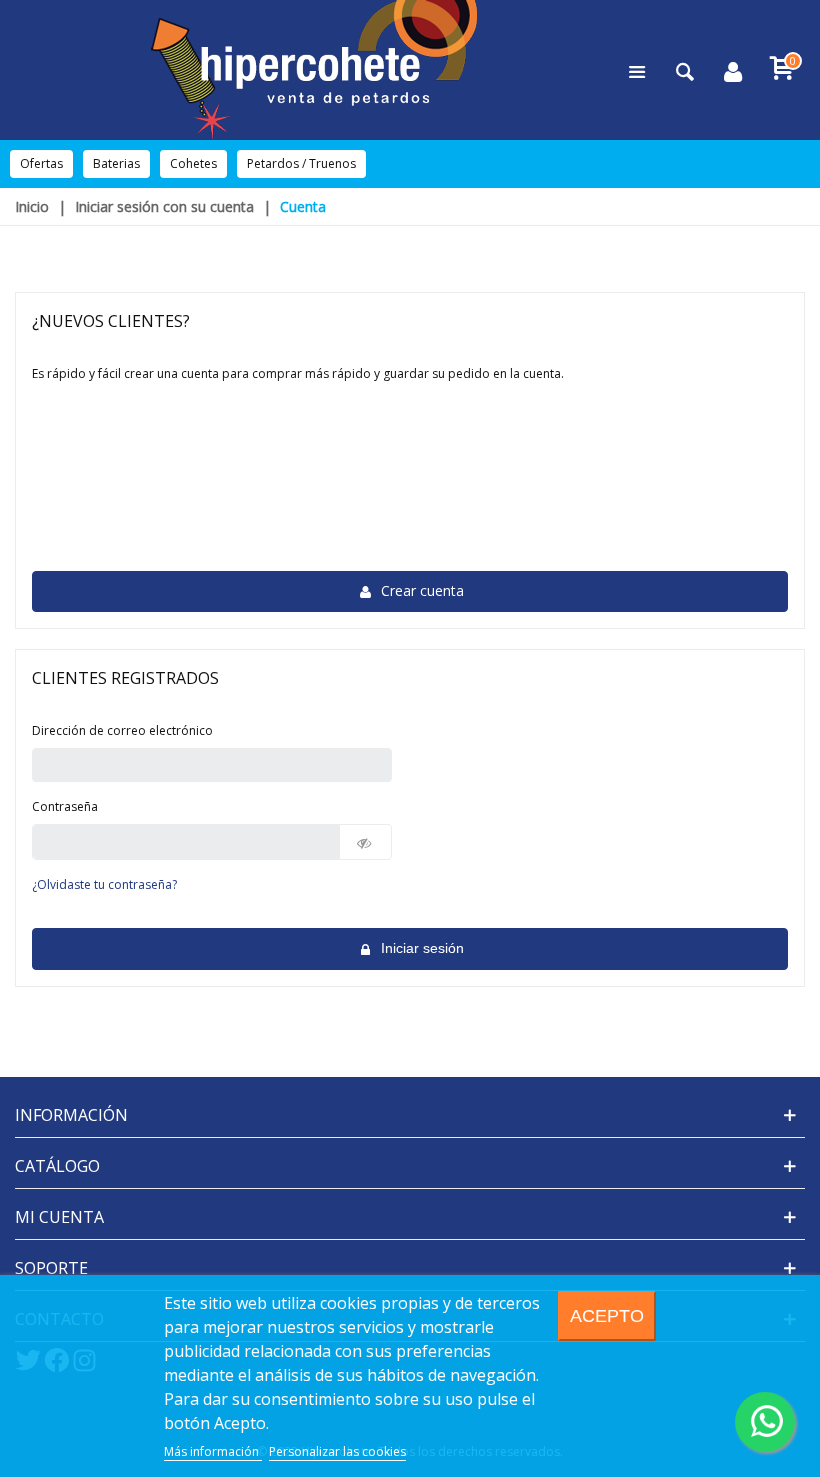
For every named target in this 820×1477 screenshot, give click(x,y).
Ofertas (41, 163)
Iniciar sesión (420, 948)
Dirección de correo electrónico (122, 730)
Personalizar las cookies (337, 1451)
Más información (213, 1451)
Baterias (116, 163)
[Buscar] (685, 70)
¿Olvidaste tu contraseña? (104, 884)
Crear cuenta (420, 590)
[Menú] (637, 70)
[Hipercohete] (314, 70)
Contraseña (65, 806)
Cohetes (193, 163)
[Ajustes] (733, 70)
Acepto (607, 1315)
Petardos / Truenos (301, 163)
